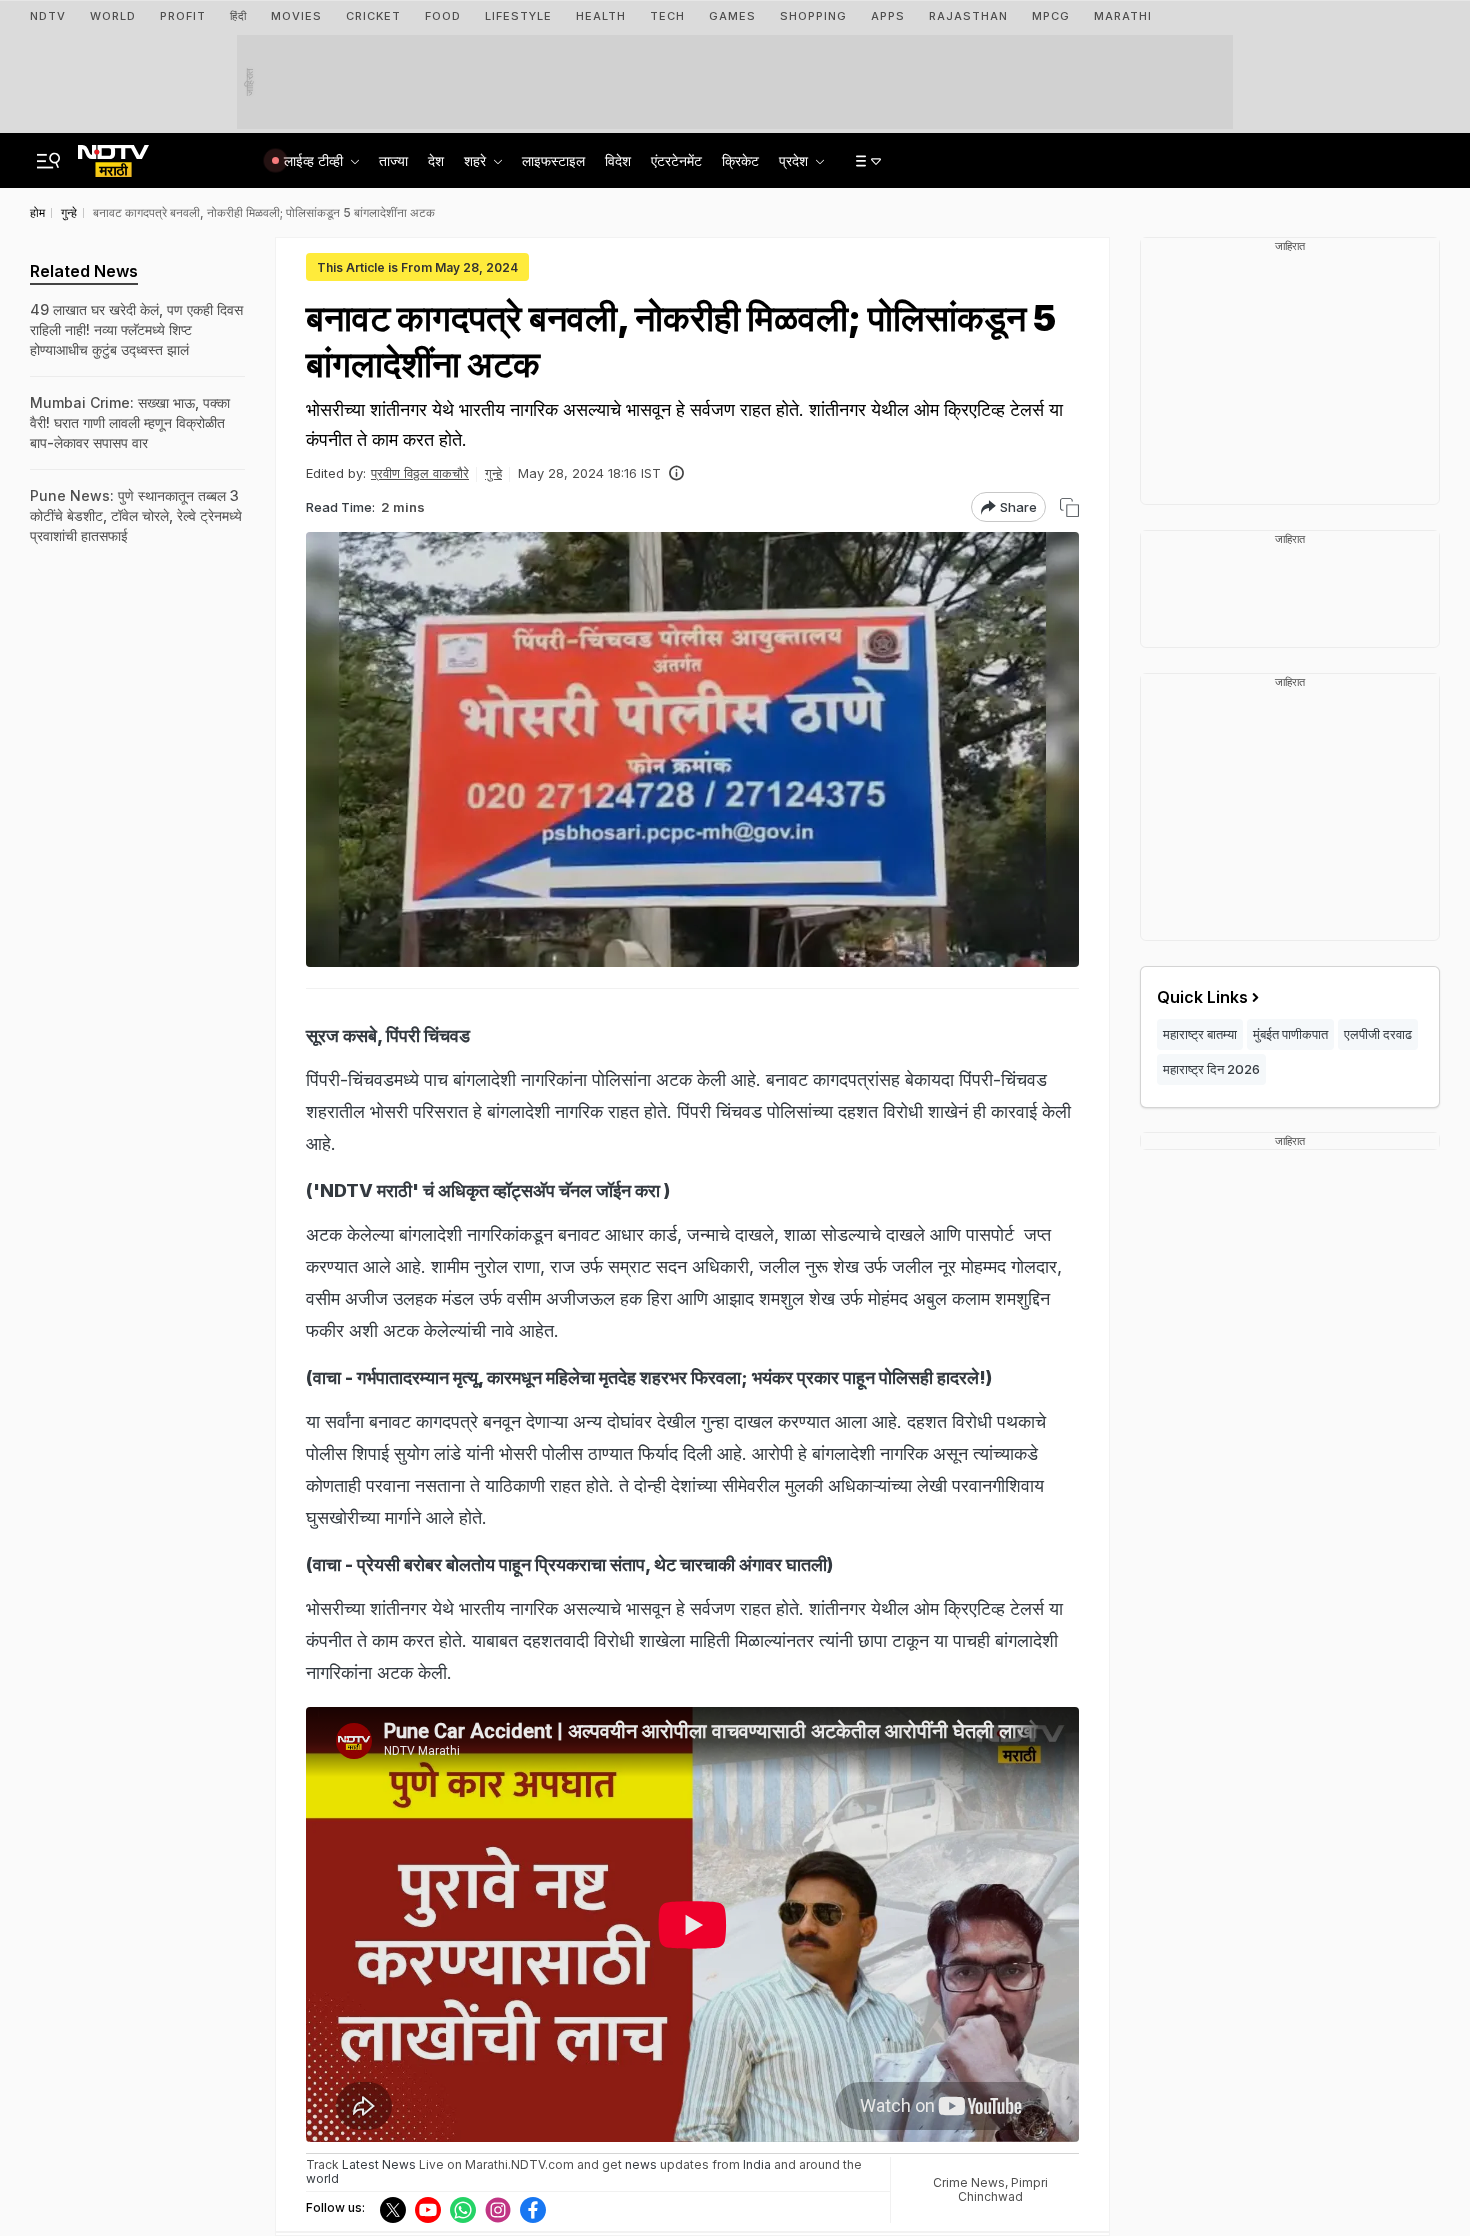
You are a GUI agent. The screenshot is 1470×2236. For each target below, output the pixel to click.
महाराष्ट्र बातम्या (1200, 1034)
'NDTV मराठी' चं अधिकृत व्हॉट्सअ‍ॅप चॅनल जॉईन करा (486, 1190)
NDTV (48, 16)
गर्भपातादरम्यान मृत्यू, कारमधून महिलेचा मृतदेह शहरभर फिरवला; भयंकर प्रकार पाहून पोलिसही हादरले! (671, 1377)
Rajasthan (968, 16)
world (322, 2178)
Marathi (1123, 16)
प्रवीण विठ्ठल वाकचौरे (420, 473)
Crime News (969, 2182)
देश (436, 160)
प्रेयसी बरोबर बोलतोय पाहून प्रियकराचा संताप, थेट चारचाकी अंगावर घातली (592, 1564)
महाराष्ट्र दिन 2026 (1211, 1069)
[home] (113, 155)
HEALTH (601, 16)
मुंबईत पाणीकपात (1290, 1034)
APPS (888, 16)
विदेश (618, 160)
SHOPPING (813, 16)
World (113, 16)
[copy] (1069, 507)
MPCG (1051, 16)
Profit (183, 16)
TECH (667, 16)
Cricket (373, 16)
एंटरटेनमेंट (676, 160)
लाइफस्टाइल (553, 160)
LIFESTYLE (518, 16)
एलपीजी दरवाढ (1378, 1034)
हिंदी (238, 16)
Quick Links (1202, 997)
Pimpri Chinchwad (1003, 2189)
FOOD (443, 16)
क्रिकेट (740, 160)
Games (732, 16)
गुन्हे (493, 473)
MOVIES (296, 16)
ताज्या (393, 160)
